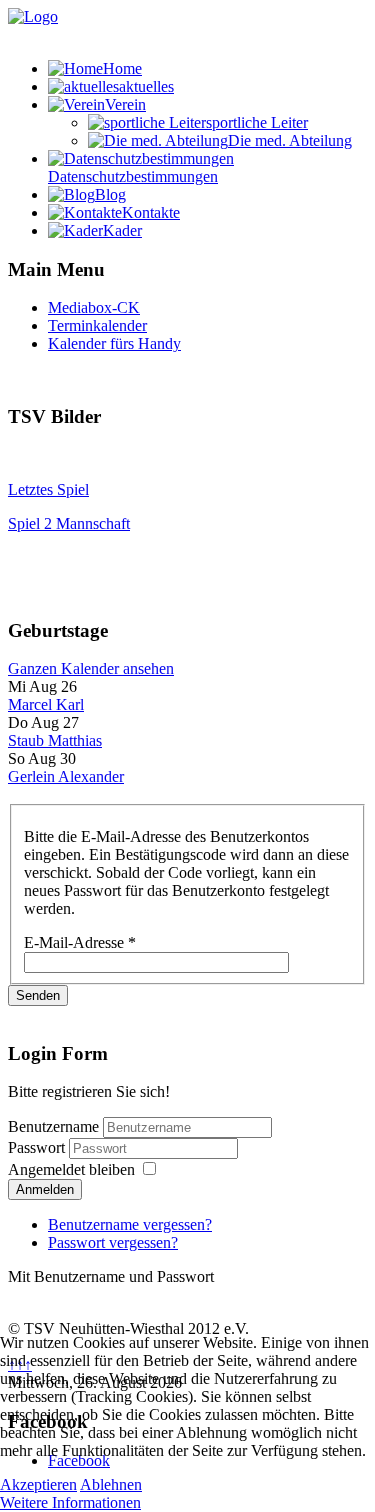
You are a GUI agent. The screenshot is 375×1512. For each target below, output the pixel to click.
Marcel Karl (46, 704)
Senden (38, 995)
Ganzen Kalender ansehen (91, 668)
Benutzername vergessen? (130, 1224)
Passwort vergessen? (113, 1242)
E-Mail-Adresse (80, 942)
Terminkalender (97, 325)
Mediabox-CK (94, 307)
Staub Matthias (55, 740)
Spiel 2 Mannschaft (69, 523)
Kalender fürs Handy (114, 343)
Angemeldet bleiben (71, 1169)
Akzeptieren (38, 1484)
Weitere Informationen (70, 1502)
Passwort (38, 1147)
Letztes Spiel (48, 489)
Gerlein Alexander (66, 776)
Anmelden (45, 1189)
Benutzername (53, 1126)
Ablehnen (111, 1484)
